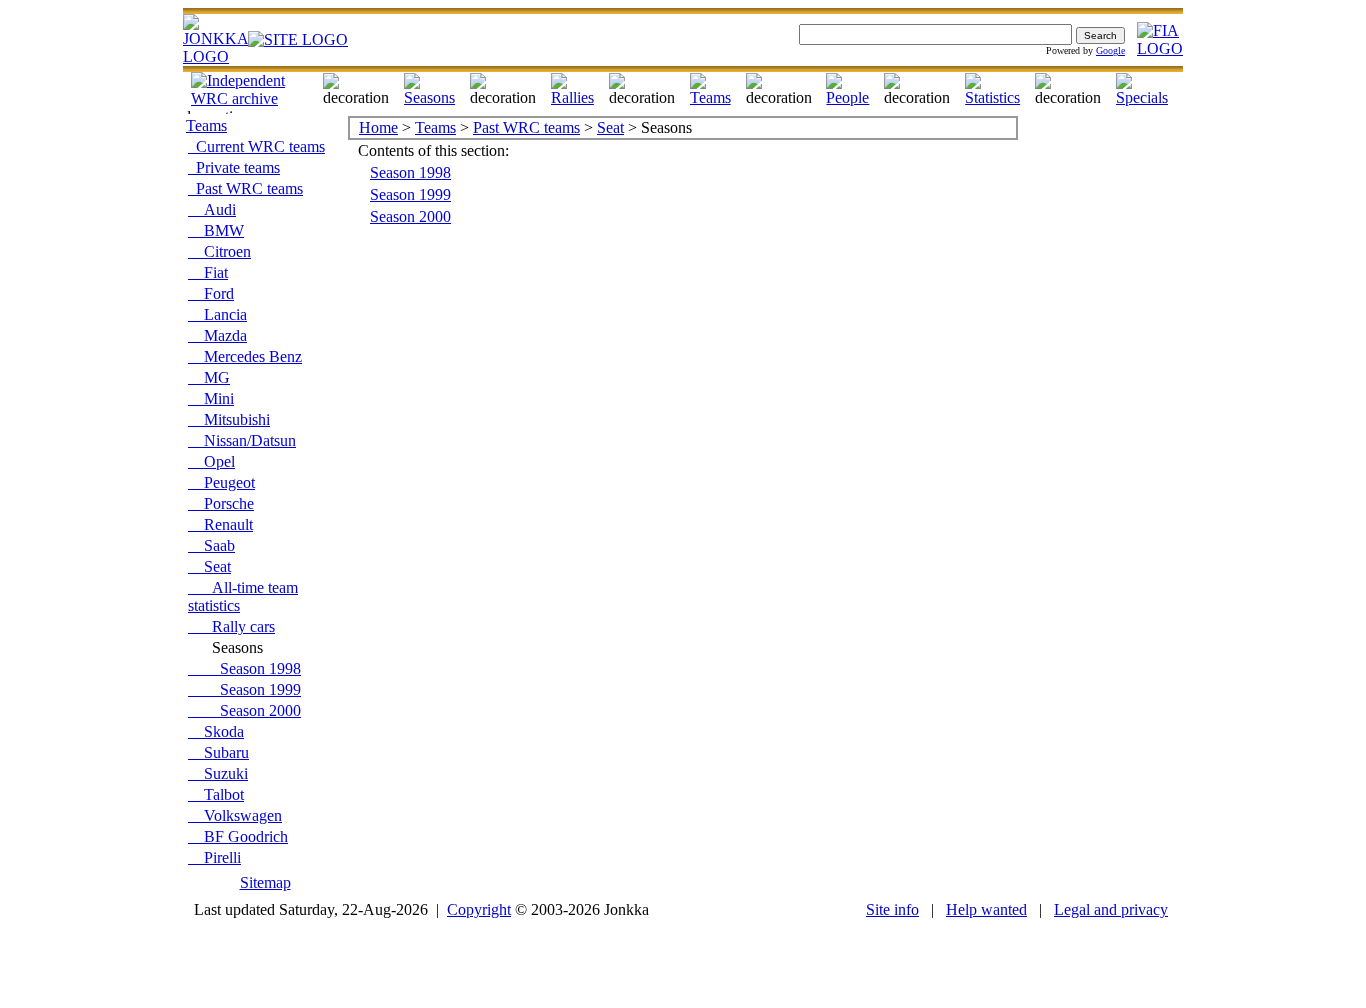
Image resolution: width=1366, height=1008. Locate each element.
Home (378, 127)
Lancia (217, 314)
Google (1110, 50)
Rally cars (231, 626)
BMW (216, 230)
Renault (220, 524)
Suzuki (218, 773)
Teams (206, 125)
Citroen (219, 251)
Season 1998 (244, 668)
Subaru (218, 752)
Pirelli (214, 857)
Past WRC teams (245, 188)
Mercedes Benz (245, 356)
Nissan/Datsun (242, 440)
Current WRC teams (256, 146)
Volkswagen (235, 815)
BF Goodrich (238, 836)
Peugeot (221, 482)
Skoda (216, 731)
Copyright (479, 909)
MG (209, 377)
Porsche (221, 503)
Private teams (234, 167)
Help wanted (986, 909)
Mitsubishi (229, 419)
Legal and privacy (1111, 909)
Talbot (216, 794)
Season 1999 (244, 689)
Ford (211, 293)
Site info (892, 909)
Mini (211, 398)
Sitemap (265, 882)
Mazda (217, 335)
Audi (212, 209)
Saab (211, 545)
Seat (209, 566)
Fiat (208, 272)
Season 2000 (244, 710)
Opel (211, 461)
